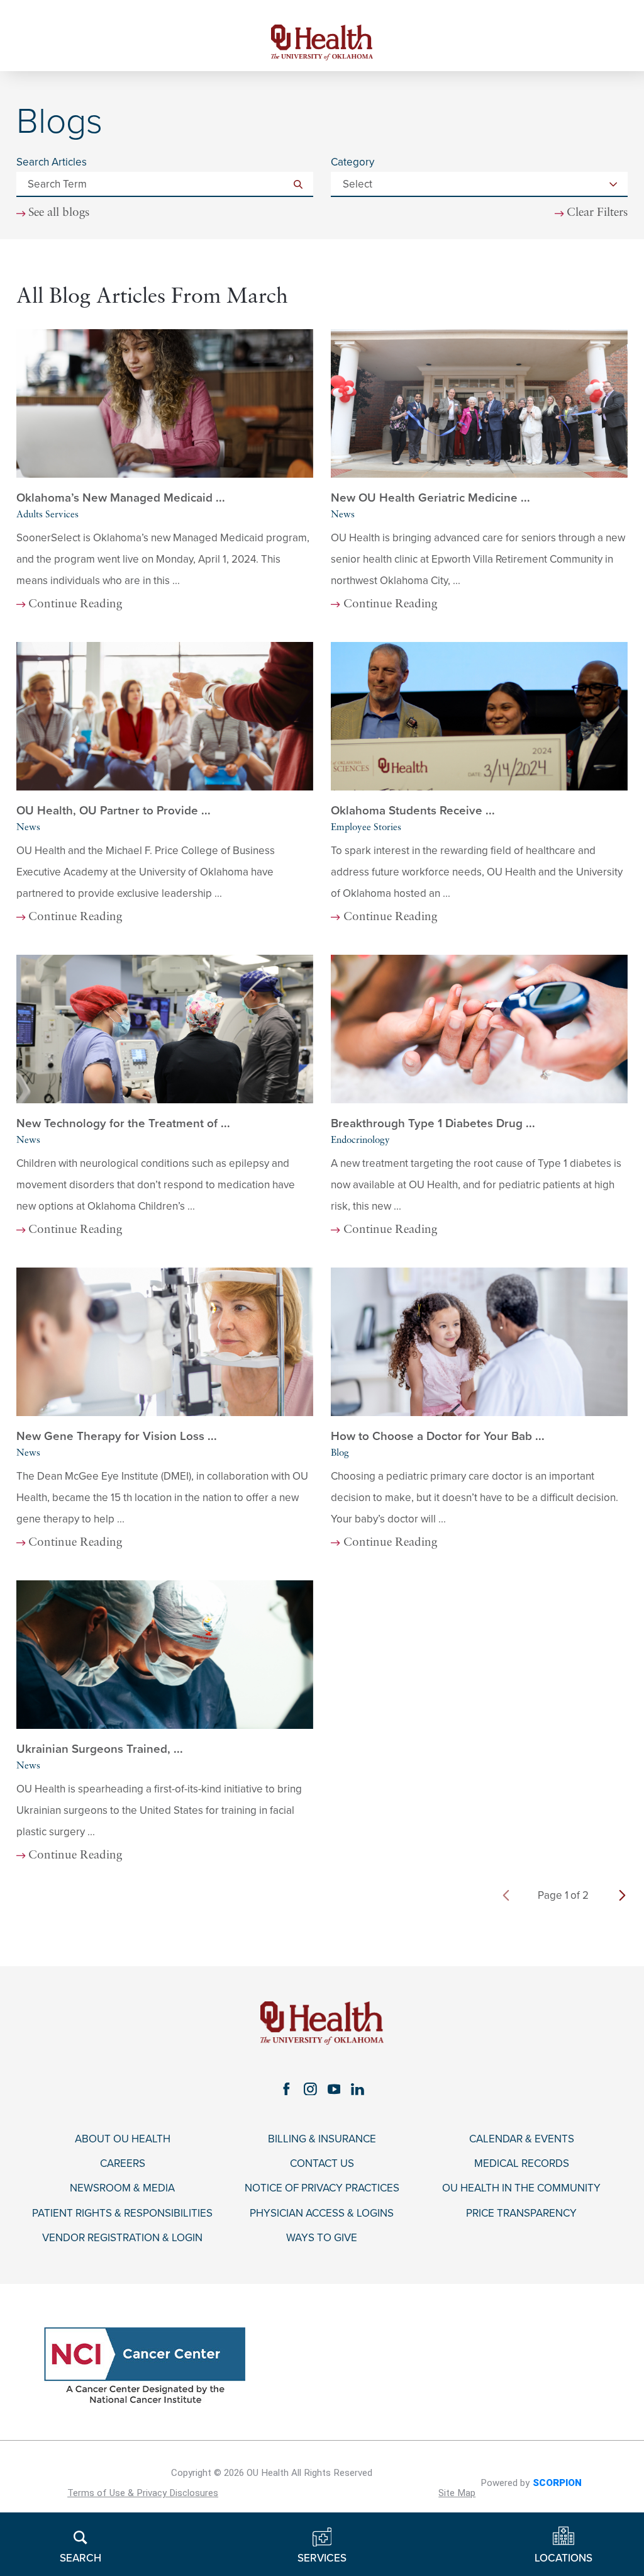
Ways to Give (322, 2238)
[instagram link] (310, 2089)
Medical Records (522, 2164)
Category (353, 162)
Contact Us (322, 2164)
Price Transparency (521, 2213)
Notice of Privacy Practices (322, 2188)
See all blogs (59, 213)
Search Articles (52, 162)
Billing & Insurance (322, 2139)
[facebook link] (286, 2089)
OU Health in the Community (521, 2188)
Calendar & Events (522, 2139)
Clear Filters (597, 213)
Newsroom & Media (122, 2188)
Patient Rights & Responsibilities (122, 2213)
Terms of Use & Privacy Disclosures (143, 2493)
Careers (123, 2164)
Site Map (457, 2493)
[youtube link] (334, 2089)
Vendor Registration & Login (122, 2238)
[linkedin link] (358, 2089)
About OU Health (123, 2139)
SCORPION (557, 2483)
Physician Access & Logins (322, 2213)
